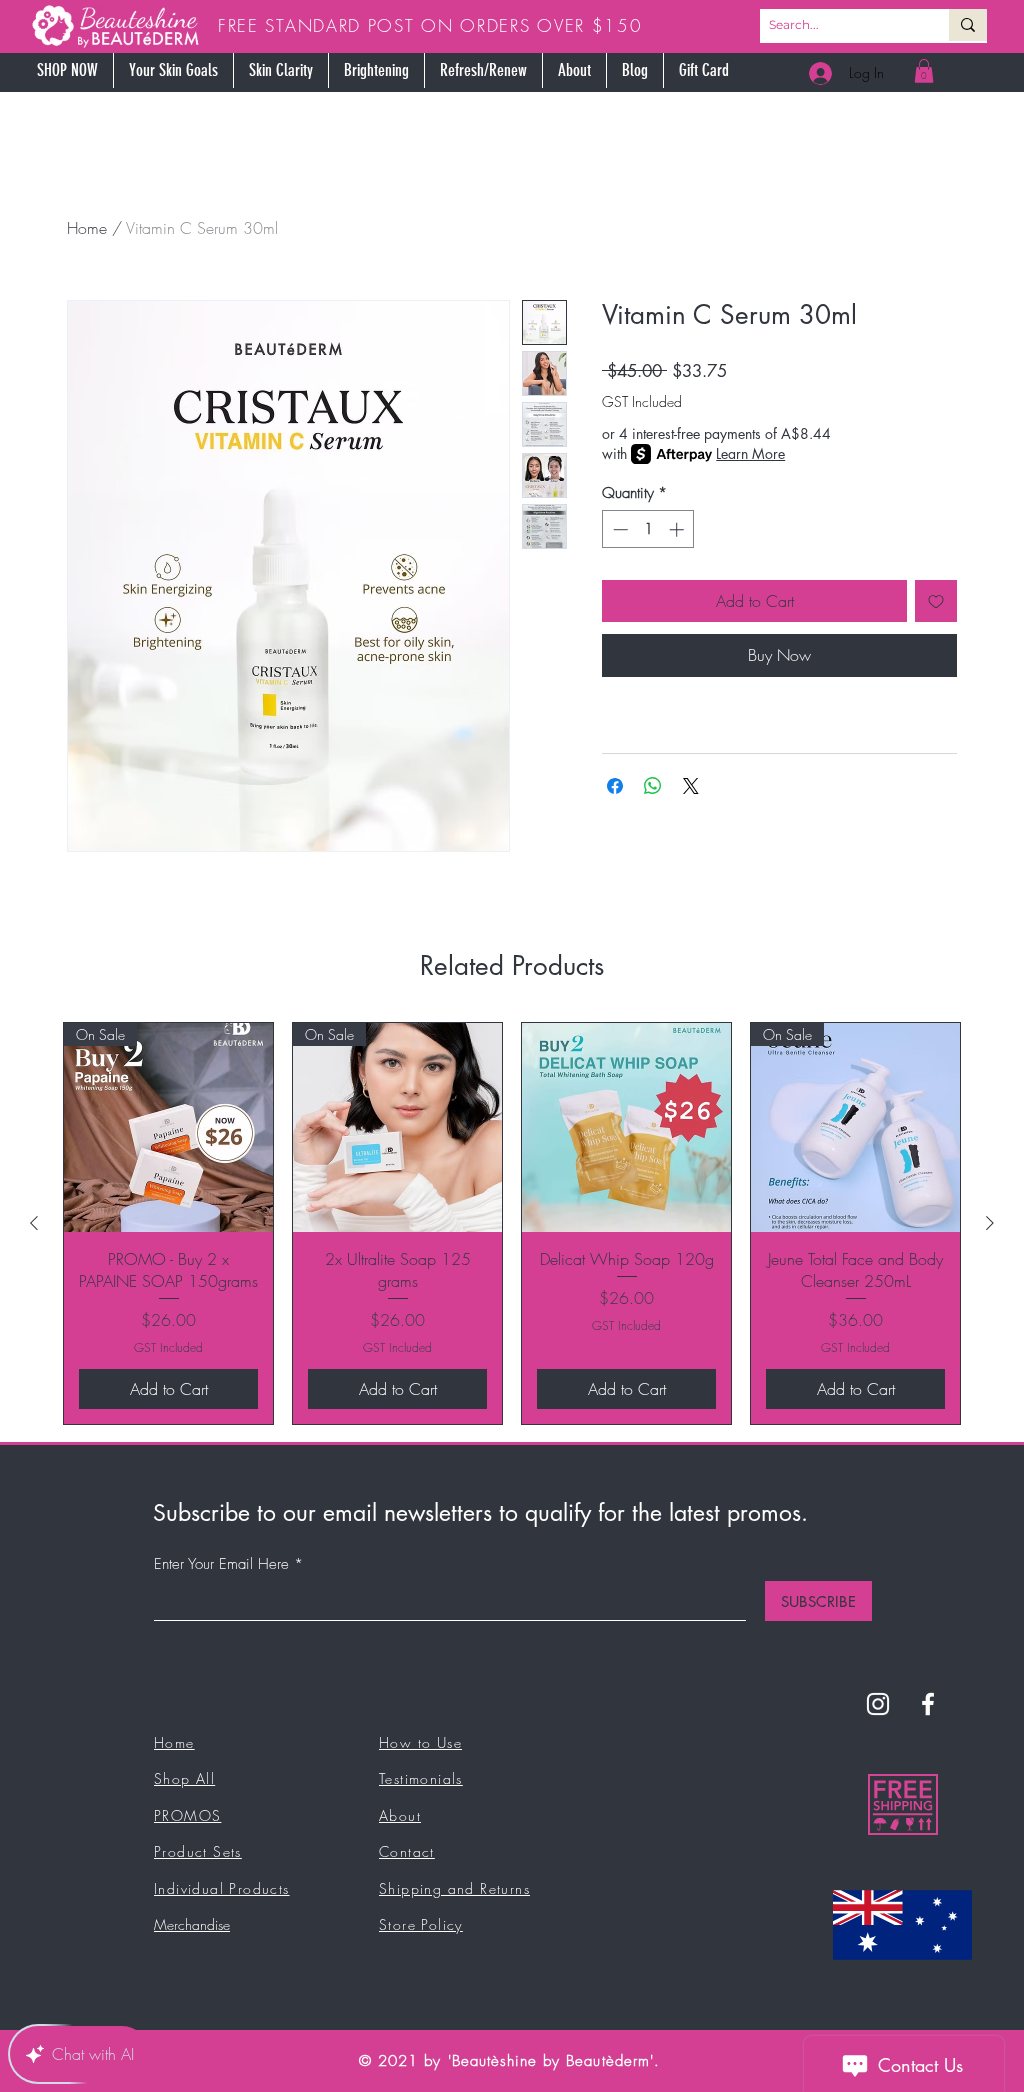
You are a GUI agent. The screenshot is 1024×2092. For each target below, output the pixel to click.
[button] (775, 885)
